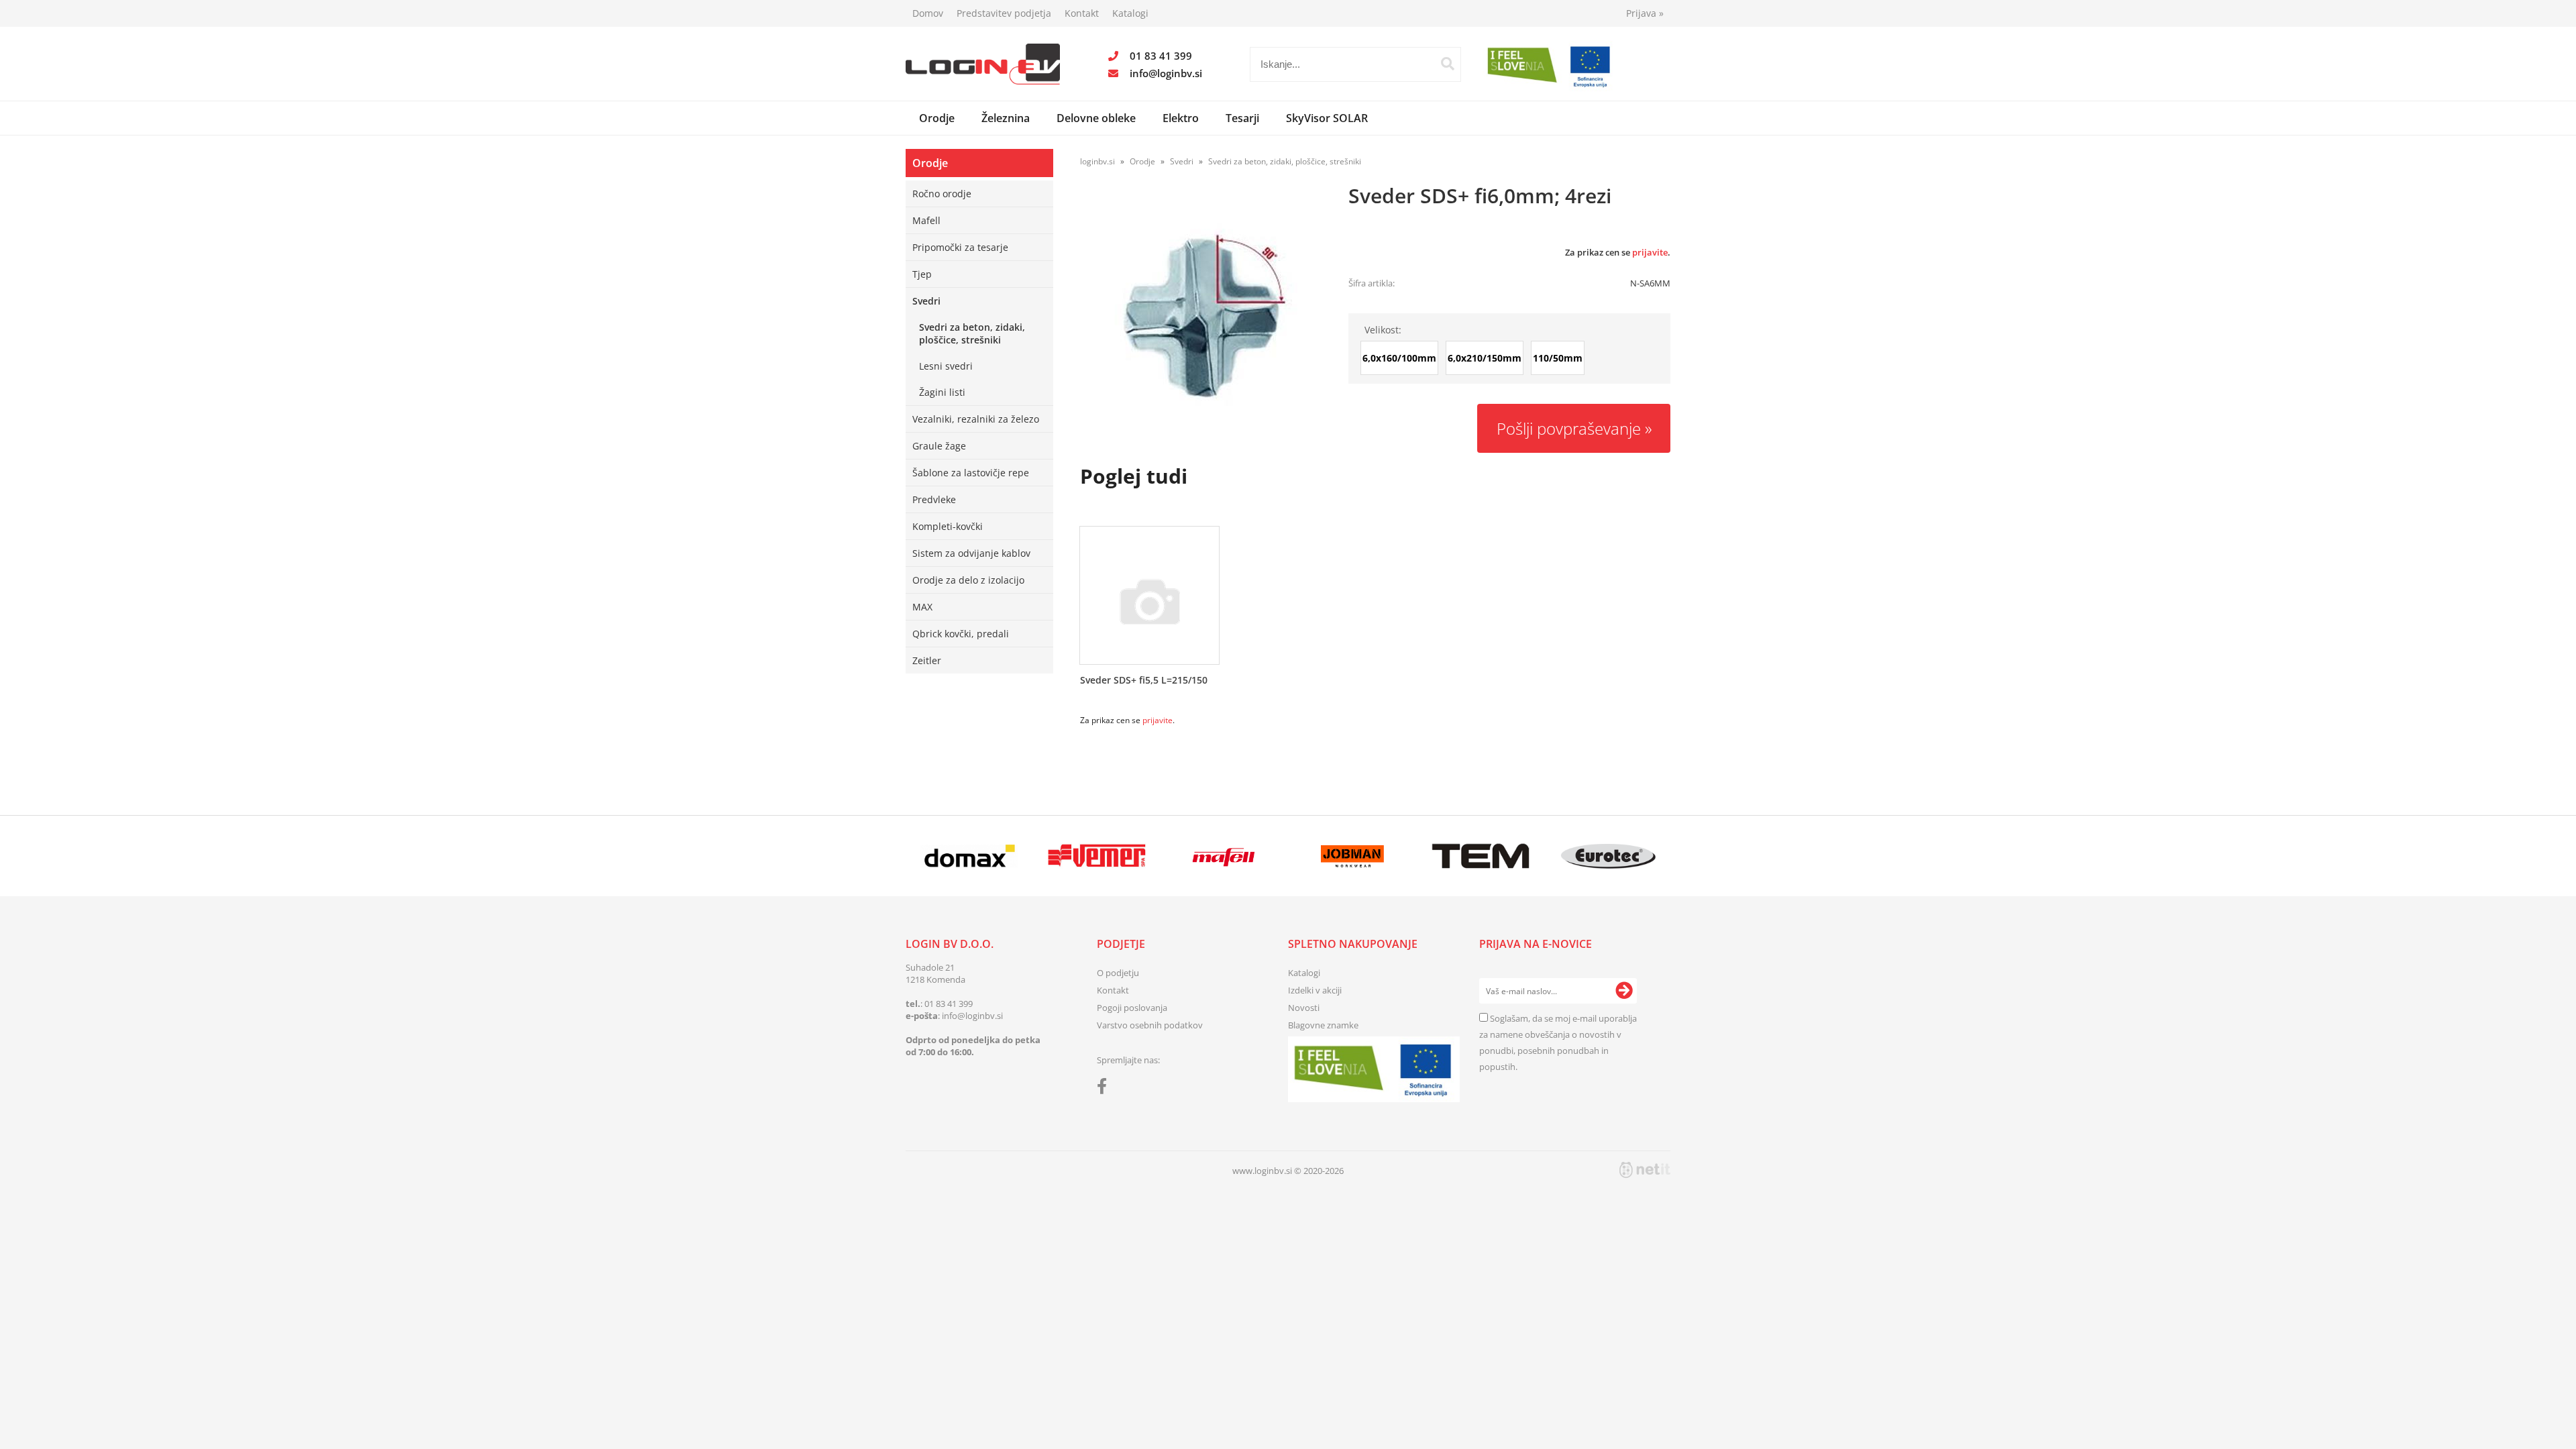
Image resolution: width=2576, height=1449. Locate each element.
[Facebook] (1105, 1089)
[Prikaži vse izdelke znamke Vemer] (1096, 856)
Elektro (1181, 118)
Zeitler (927, 660)
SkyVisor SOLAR (1327, 118)
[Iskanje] (1448, 64)
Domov (928, 13)
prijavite (1650, 252)
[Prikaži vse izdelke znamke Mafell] (1225, 856)
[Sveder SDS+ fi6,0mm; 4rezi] (1201, 315)
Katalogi (1130, 13)
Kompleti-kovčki (948, 526)
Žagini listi (942, 392)
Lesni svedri (946, 366)
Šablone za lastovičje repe (971, 473)
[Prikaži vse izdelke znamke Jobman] (1353, 856)
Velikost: (1383, 330)
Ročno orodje (942, 194)
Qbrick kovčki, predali (961, 634)
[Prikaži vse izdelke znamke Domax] (969, 856)
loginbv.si (1097, 161)
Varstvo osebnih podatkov (1150, 1025)
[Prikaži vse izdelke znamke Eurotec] (1608, 856)
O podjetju (1118, 973)
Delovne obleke (1096, 118)
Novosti (1304, 1008)
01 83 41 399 (1161, 56)
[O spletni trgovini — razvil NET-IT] (1645, 1170)
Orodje (937, 118)
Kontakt (1082, 13)
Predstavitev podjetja (1004, 13)
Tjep (922, 274)
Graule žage (939, 446)
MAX (922, 607)
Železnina (1006, 118)
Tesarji (1242, 118)
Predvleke (934, 499)
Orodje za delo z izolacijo (968, 580)
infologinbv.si (1166, 73)
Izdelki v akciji (1315, 990)
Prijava (1645, 13)
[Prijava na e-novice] (1624, 991)
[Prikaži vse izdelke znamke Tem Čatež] (1480, 856)
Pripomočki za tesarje (960, 247)
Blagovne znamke (1323, 1025)
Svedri (926, 301)
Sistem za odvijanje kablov (971, 553)
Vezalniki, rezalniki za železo (976, 419)
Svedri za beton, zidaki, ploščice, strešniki (972, 333)
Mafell (926, 220)
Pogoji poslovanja (1132, 1008)
